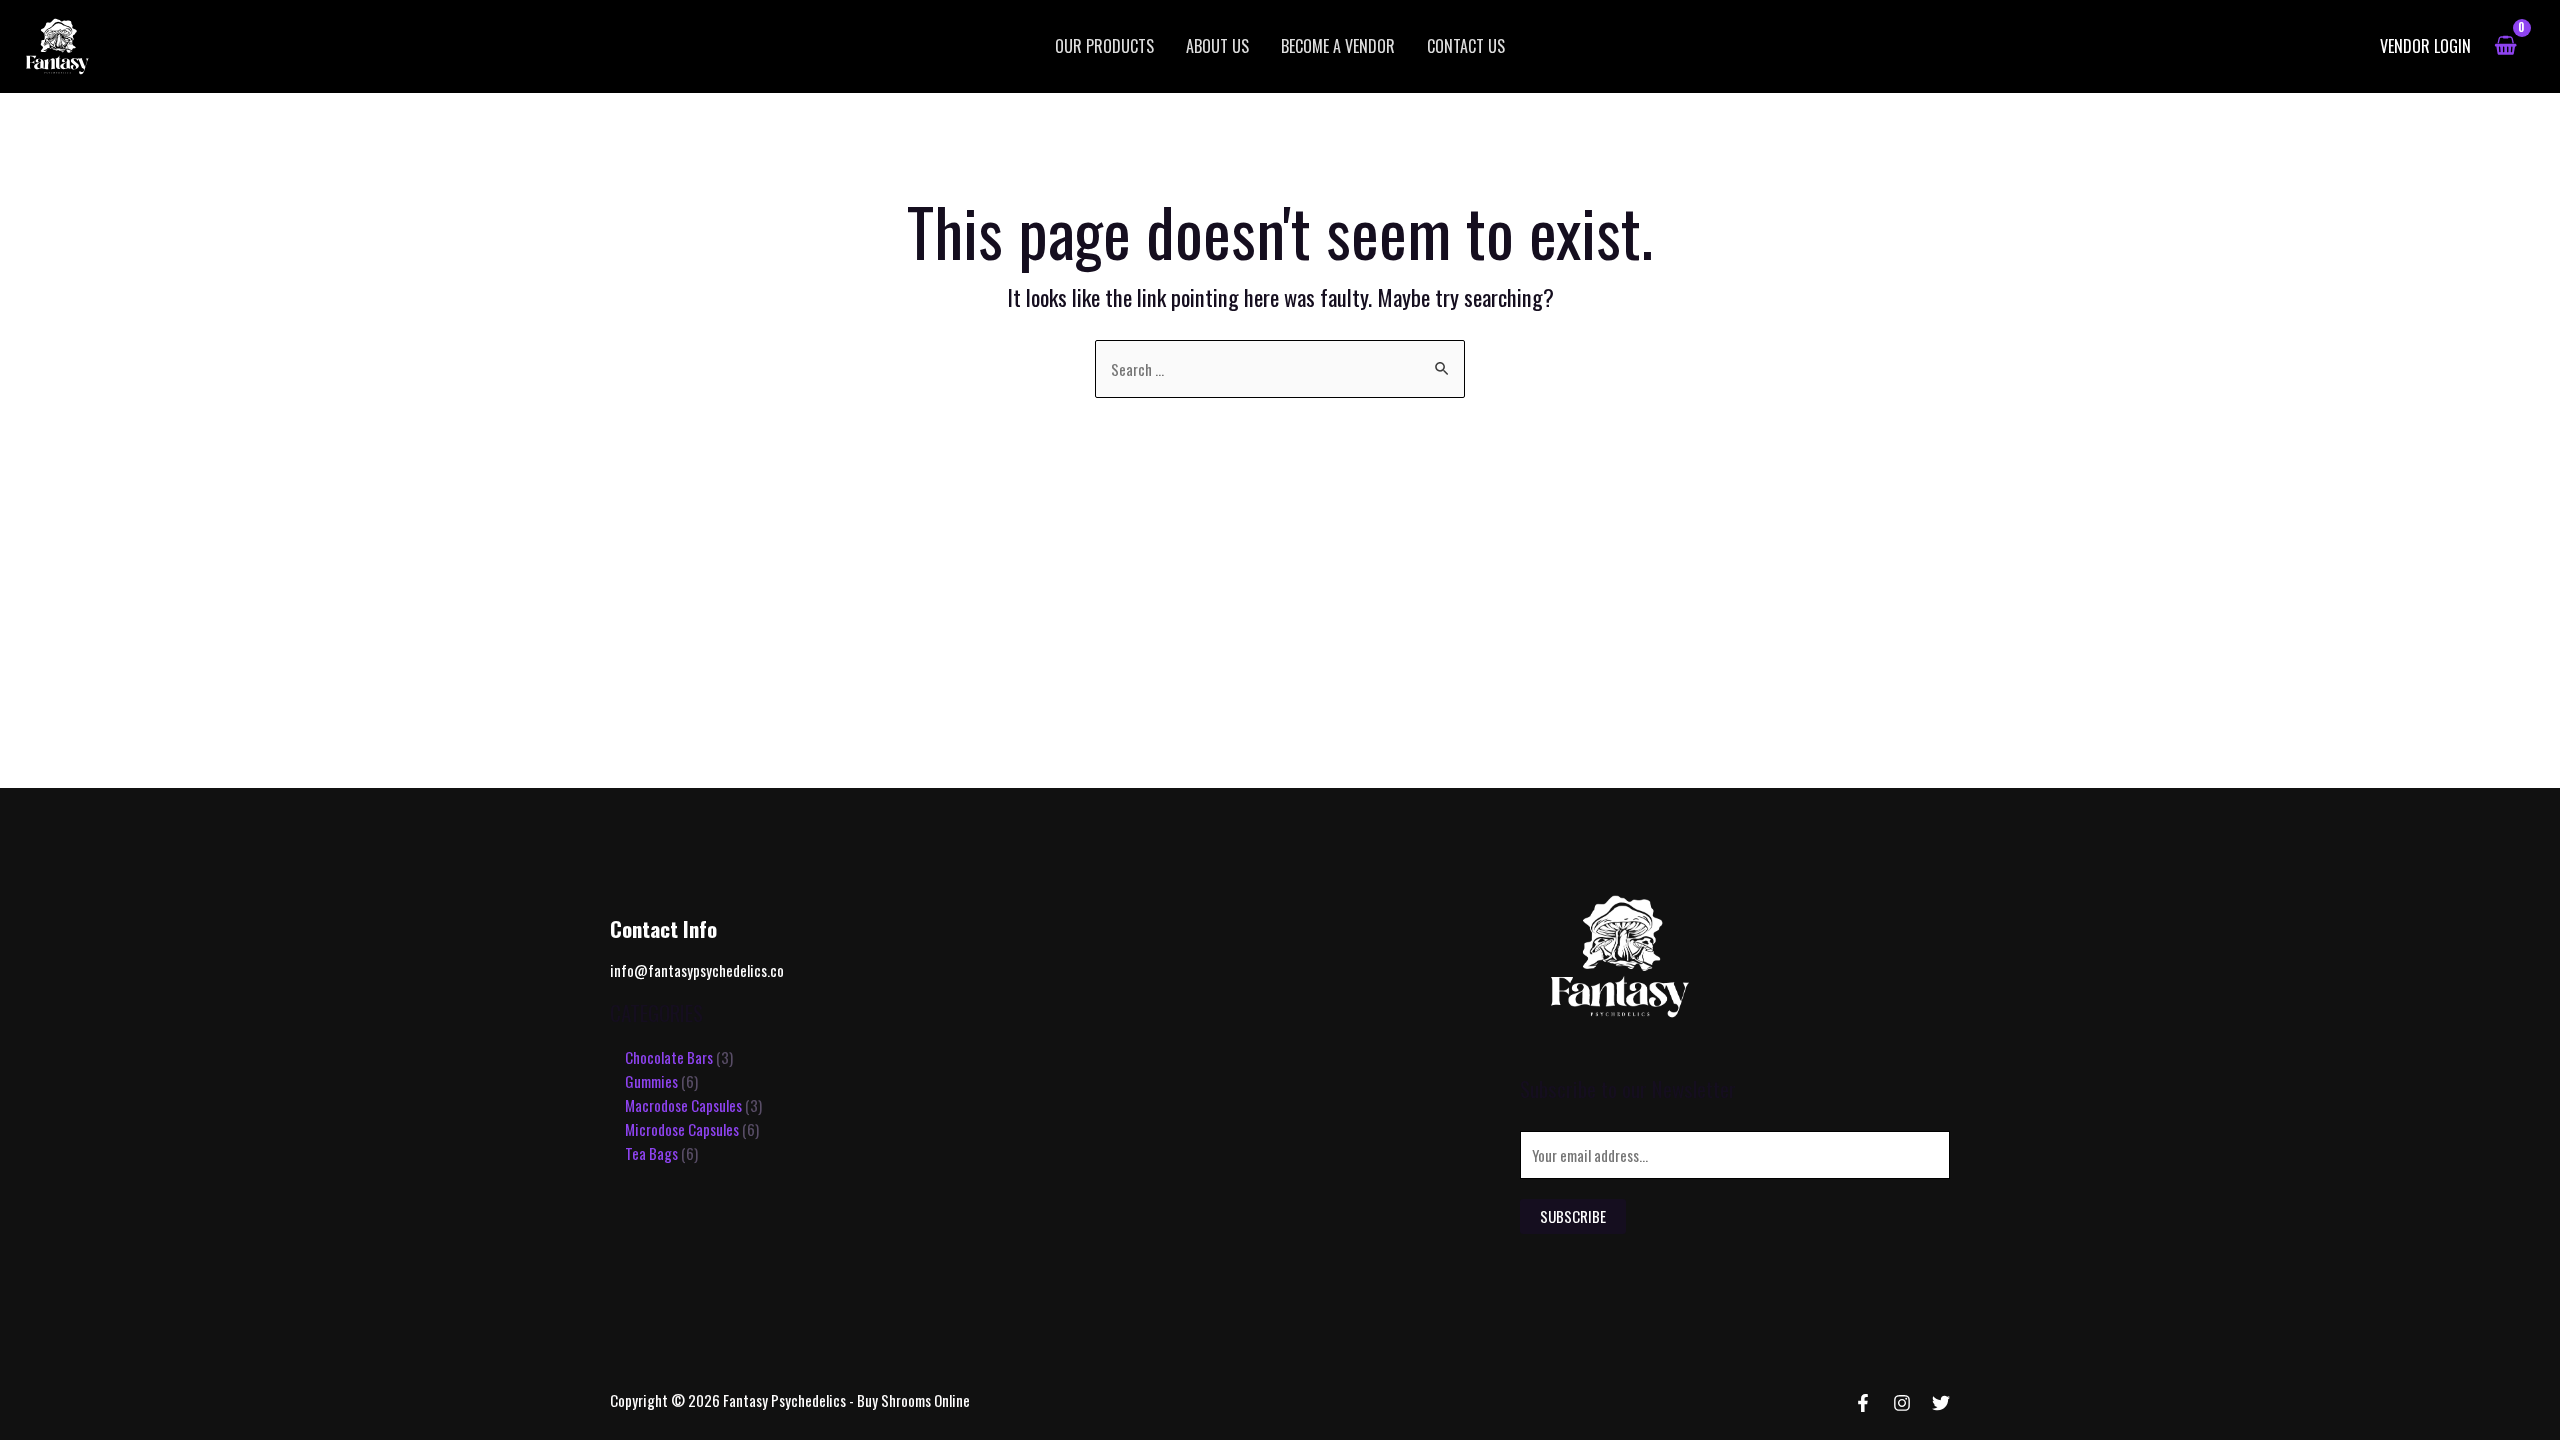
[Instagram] (1902, 1403)
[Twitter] (1941, 1403)
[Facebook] (1863, 1403)
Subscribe (1573, 1216)
